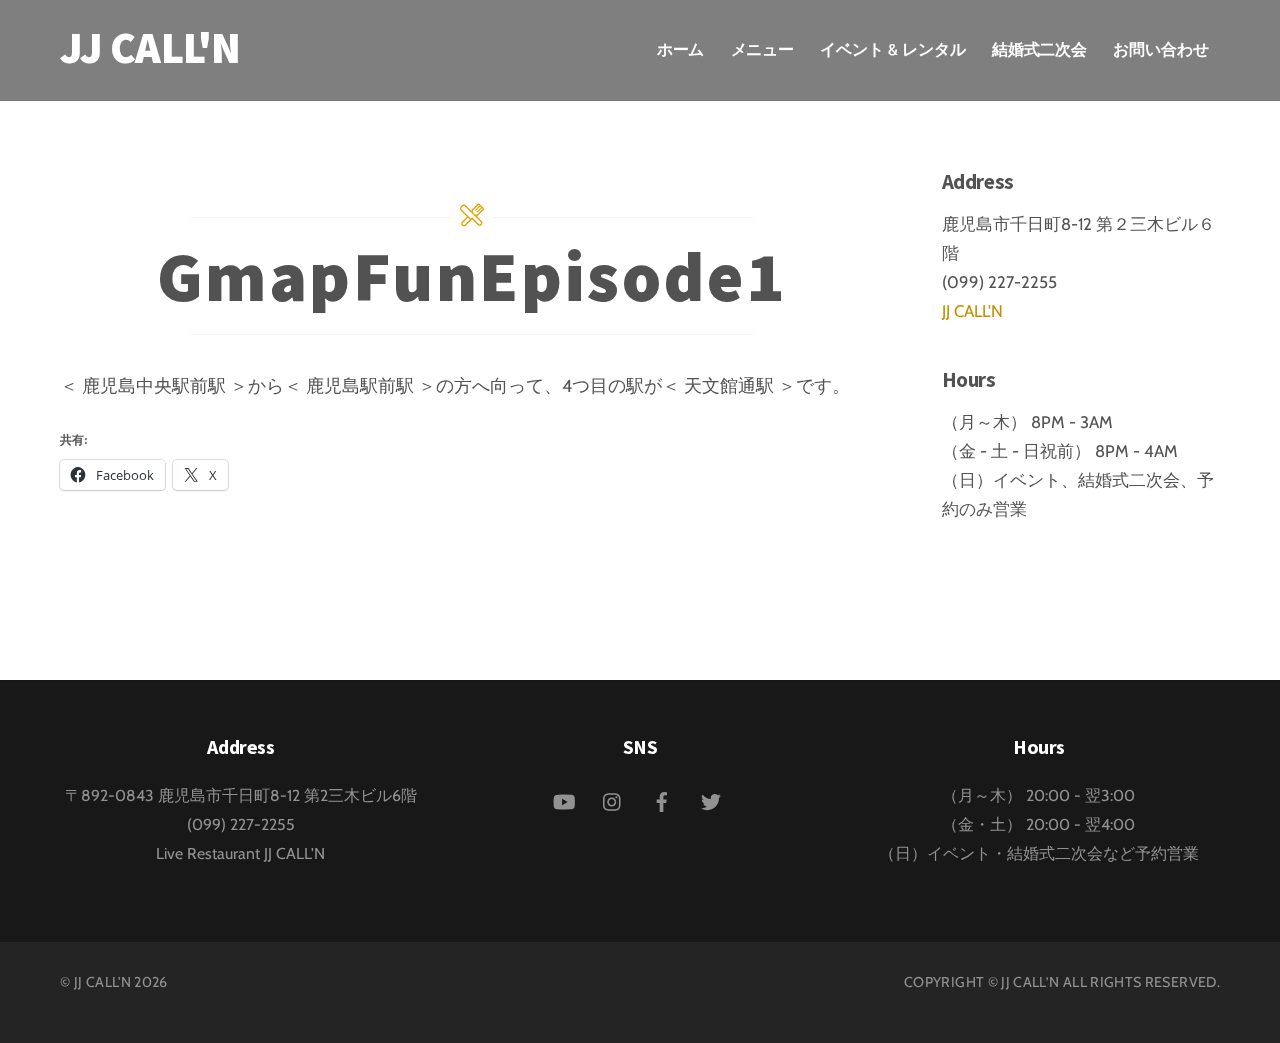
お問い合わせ (1161, 49)
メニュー (763, 49)
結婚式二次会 (1040, 49)
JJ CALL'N (972, 311)
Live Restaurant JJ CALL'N (240, 853)
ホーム (681, 49)
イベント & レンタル (892, 49)
